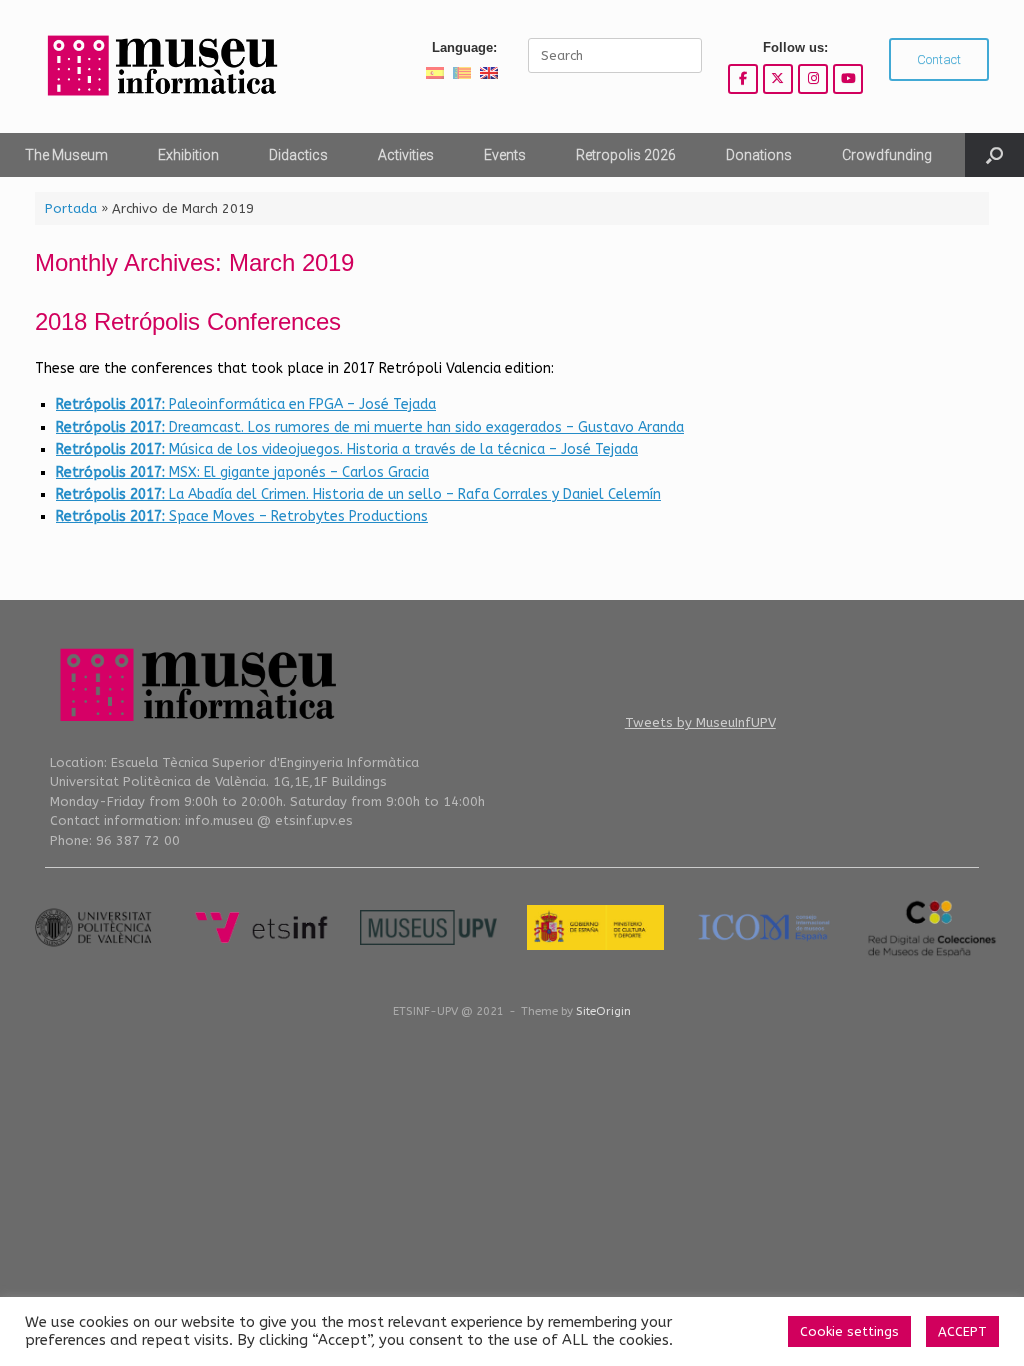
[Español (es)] (435, 72)
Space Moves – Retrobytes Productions (242, 516)
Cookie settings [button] (849, 1331)
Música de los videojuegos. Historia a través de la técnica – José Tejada (347, 449)
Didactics (298, 155)
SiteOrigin (603, 1011)
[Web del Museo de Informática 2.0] (160, 66)
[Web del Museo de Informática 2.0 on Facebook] (743, 79)
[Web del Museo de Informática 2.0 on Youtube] (848, 79)
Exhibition (188, 155)
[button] (994, 155)
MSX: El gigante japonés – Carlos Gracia (242, 472)
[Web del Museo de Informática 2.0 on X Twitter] (778, 79)
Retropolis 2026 (626, 155)
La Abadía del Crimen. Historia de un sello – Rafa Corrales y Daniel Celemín (358, 494)
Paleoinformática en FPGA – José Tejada (246, 404)
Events (505, 155)
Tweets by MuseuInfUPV (700, 722)
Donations (759, 155)
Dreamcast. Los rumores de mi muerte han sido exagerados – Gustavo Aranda (370, 427)
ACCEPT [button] (962, 1331)
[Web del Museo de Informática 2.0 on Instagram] (813, 79)
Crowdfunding (887, 155)
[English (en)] (489, 72)
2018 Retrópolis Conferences (188, 321)
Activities (406, 155)
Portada (71, 208)
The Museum (66, 155)
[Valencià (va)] (462, 72)
